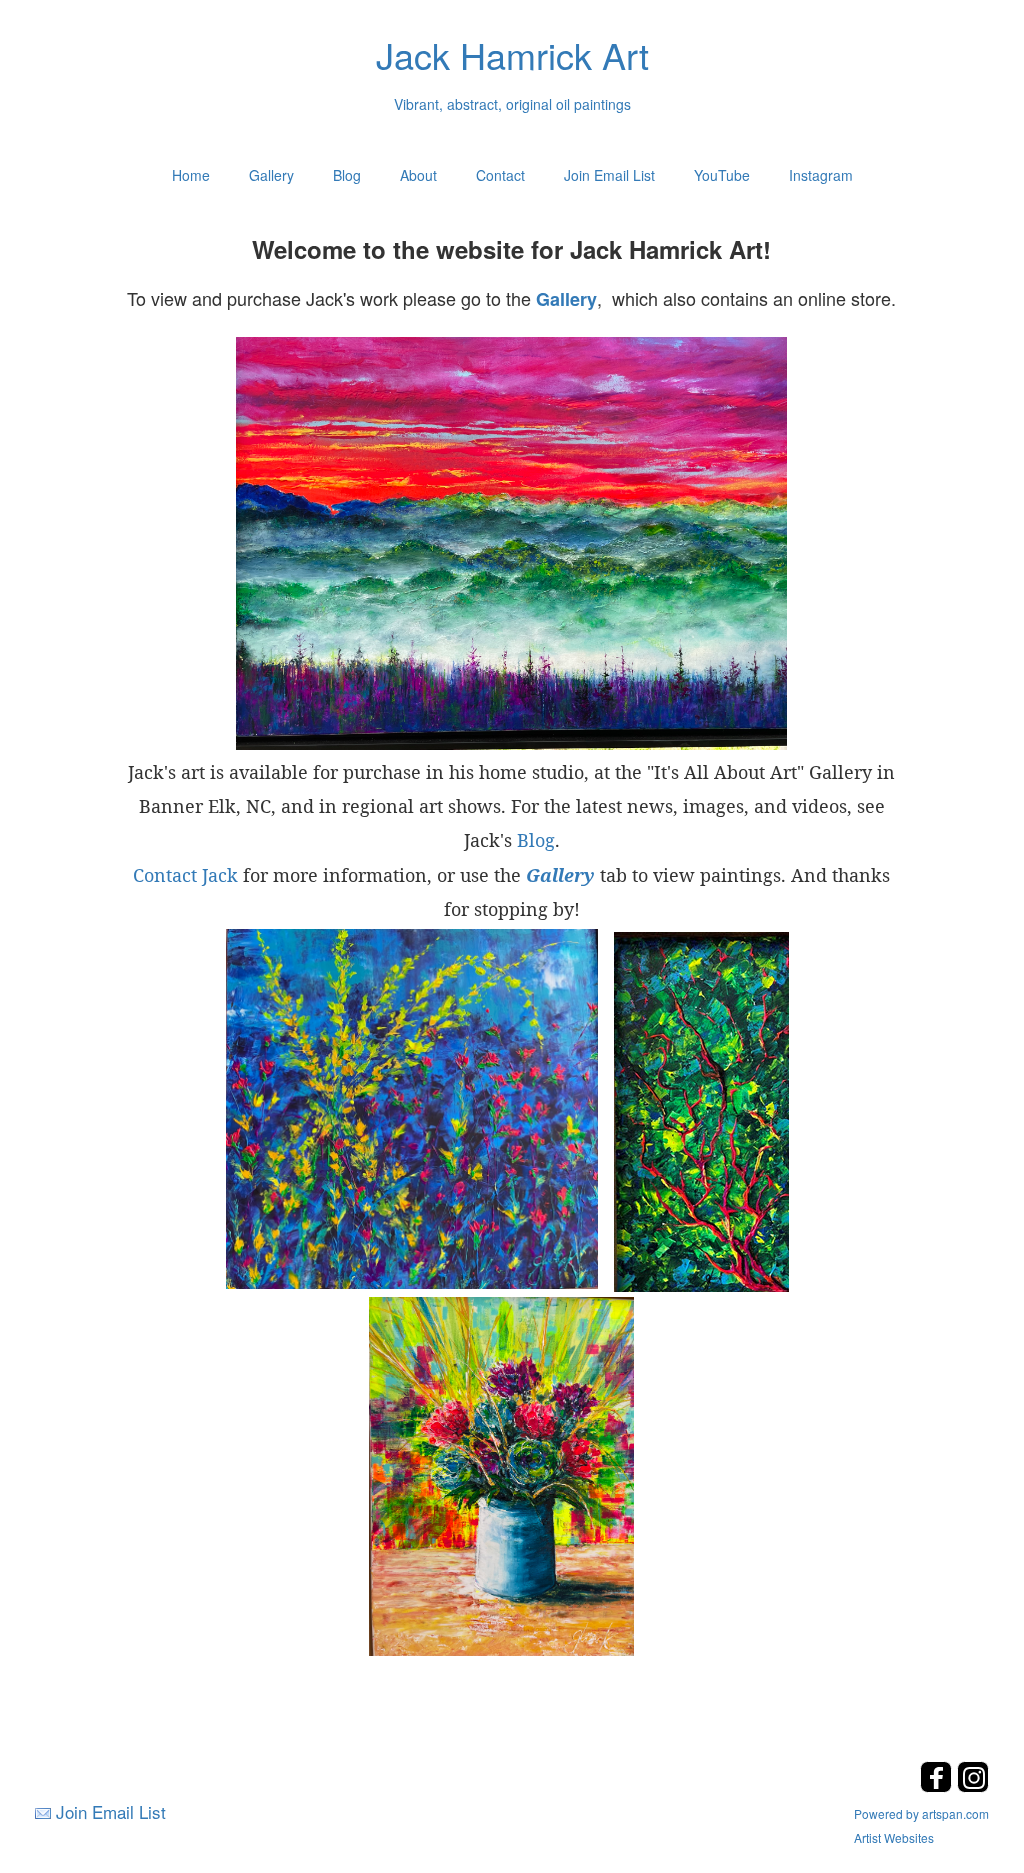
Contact (500, 175)
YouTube (722, 175)
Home (191, 175)
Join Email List (609, 175)
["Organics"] (412, 1107)
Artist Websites (894, 1837)
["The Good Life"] (501, 1475)
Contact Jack (185, 875)
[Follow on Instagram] (973, 1786)
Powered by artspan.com (921, 1813)
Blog (347, 175)
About (418, 175)
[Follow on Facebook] (938, 1786)
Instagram (821, 175)
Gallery (271, 175)
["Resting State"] (512, 543)
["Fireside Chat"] (701, 1110)
